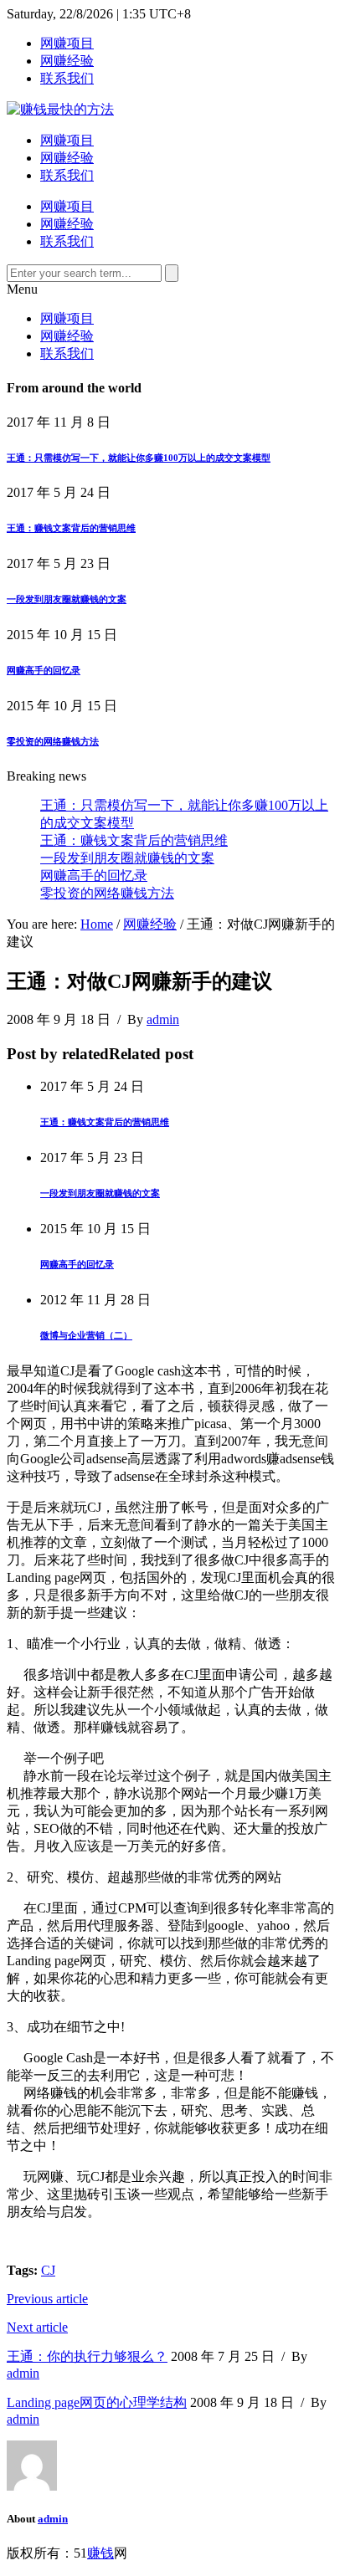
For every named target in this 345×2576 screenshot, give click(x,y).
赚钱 (100, 2553)
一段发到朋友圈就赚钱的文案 (67, 599)
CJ (48, 2270)
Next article (37, 2327)
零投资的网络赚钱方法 (53, 741)
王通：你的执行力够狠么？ (87, 2356)
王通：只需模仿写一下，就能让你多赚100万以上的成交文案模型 (139, 458)
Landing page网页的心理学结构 (97, 2402)
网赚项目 (67, 43)
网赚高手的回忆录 (44, 670)
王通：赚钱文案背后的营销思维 (71, 528)
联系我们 (67, 78)
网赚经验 (67, 61)
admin (163, 1019)
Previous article (47, 2299)
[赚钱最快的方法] (60, 109)
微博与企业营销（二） (86, 1335)
